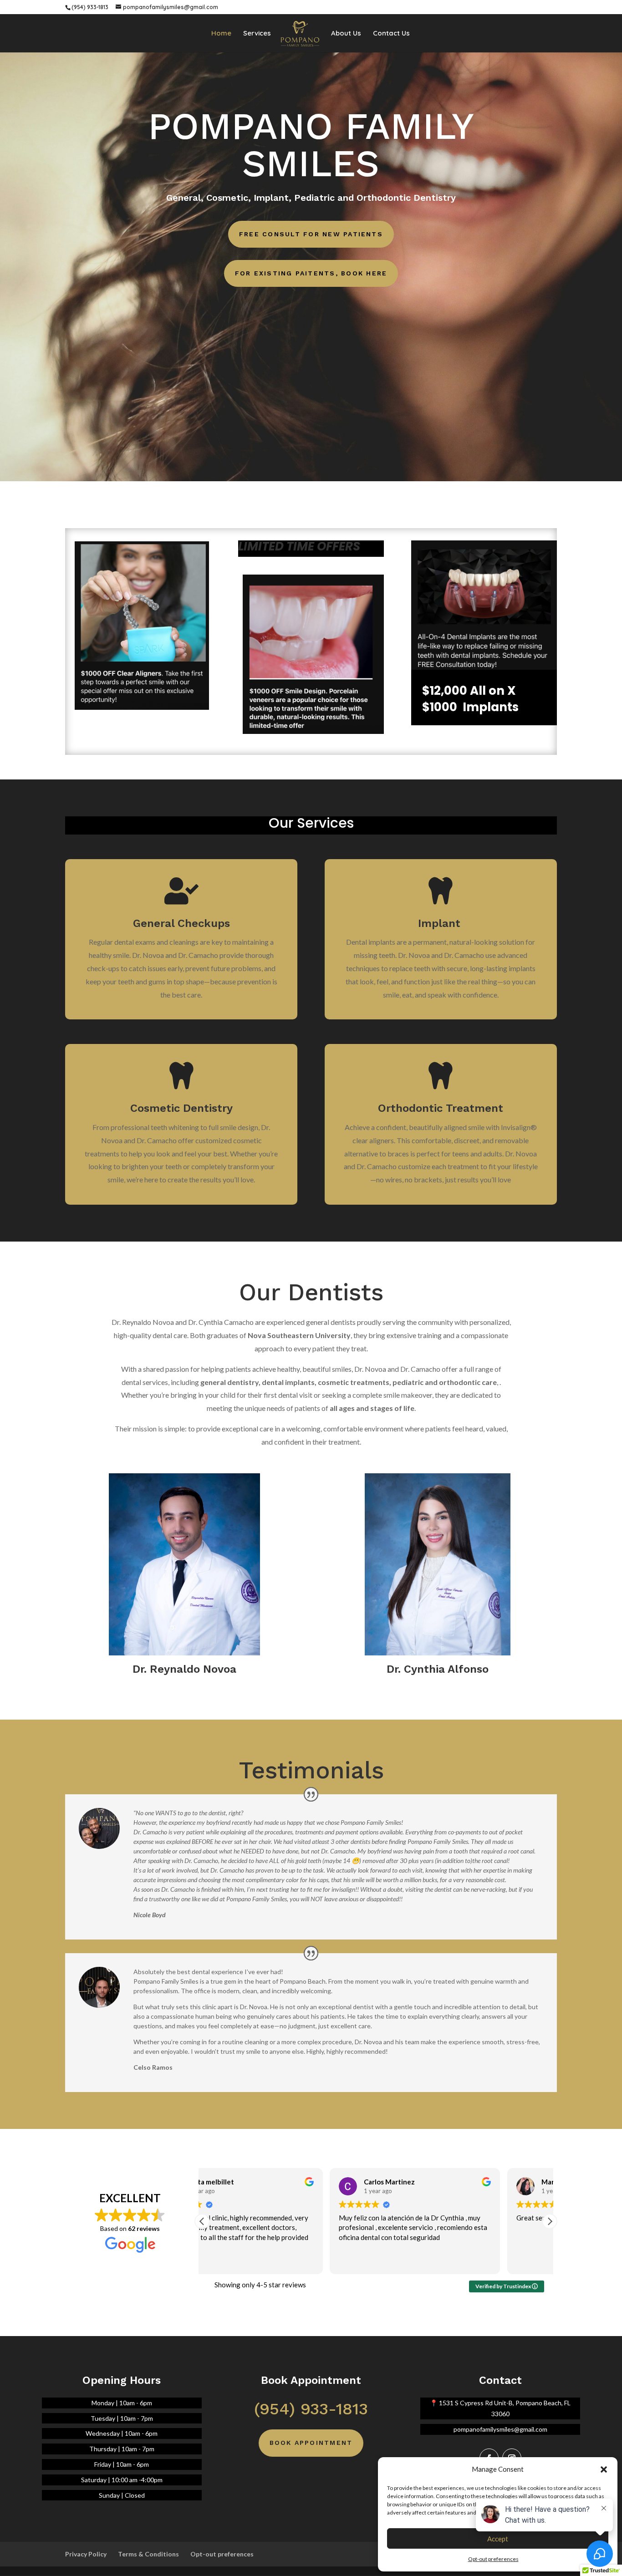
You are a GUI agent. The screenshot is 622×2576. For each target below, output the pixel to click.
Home (221, 34)
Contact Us (391, 34)
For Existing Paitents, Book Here (311, 273)
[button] (604, 2469)
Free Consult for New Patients (311, 234)
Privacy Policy (86, 2554)
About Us (346, 34)
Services (257, 34)
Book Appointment (311, 2443)
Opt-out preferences (222, 2554)
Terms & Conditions (148, 2554)
